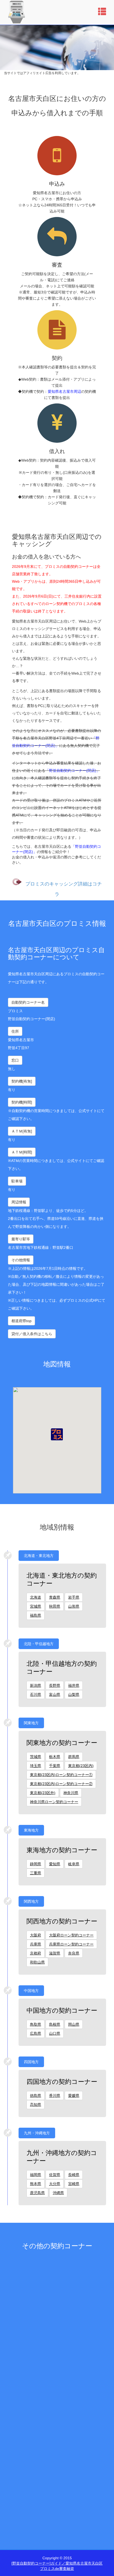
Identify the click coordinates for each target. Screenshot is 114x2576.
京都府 (36, 1953)
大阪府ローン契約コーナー (71, 1935)
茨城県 (36, 1757)
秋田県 (55, 1606)
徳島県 (36, 2096)
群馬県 (74, 1757)
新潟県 (36, 1685)
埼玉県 (36, 1766)
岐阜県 (74, 1864)
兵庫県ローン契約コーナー (71, 1944)
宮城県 (36, 1606)
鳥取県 (36, 2024)
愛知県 (55, 1864)
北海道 (36, 1597)
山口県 (55, 2033)
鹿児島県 (37, 2193)
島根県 (55, 2024)
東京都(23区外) (43, 1793)
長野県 (55, 1685)
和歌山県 (37, 1962)
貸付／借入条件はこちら (32, 1334)
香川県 (55, 2096)
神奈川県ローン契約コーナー (54, 1802)
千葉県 (55, 1766)
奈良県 (74, 1953)
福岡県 (36, 2175)
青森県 (55, 1597)
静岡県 (36, 1864)
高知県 (36, 2105)
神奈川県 (71, 1793)
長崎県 (74, 2175)
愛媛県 (74, 2096)
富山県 (55, 1694)
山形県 (74, 1606)
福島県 (36, 1615)
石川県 (36, 1694)
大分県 (55, 2184)
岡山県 (74, 2024)
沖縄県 (58, 2193)
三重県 (36, 1873)
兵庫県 (36, 1944)
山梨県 (74, 1694)
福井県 (74, 1685)
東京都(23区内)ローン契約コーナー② (61, 1784)
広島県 (36, 2033)
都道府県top (21, 1321)
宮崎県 (74, 2184)
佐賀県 (55, 2175)
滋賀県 (55, 1953)
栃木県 (55, 1757)
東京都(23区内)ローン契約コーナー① (61, 1775)
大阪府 (36, 1935)
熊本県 (36, 2184)
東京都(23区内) (81, 1766)
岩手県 (74, 1597)
